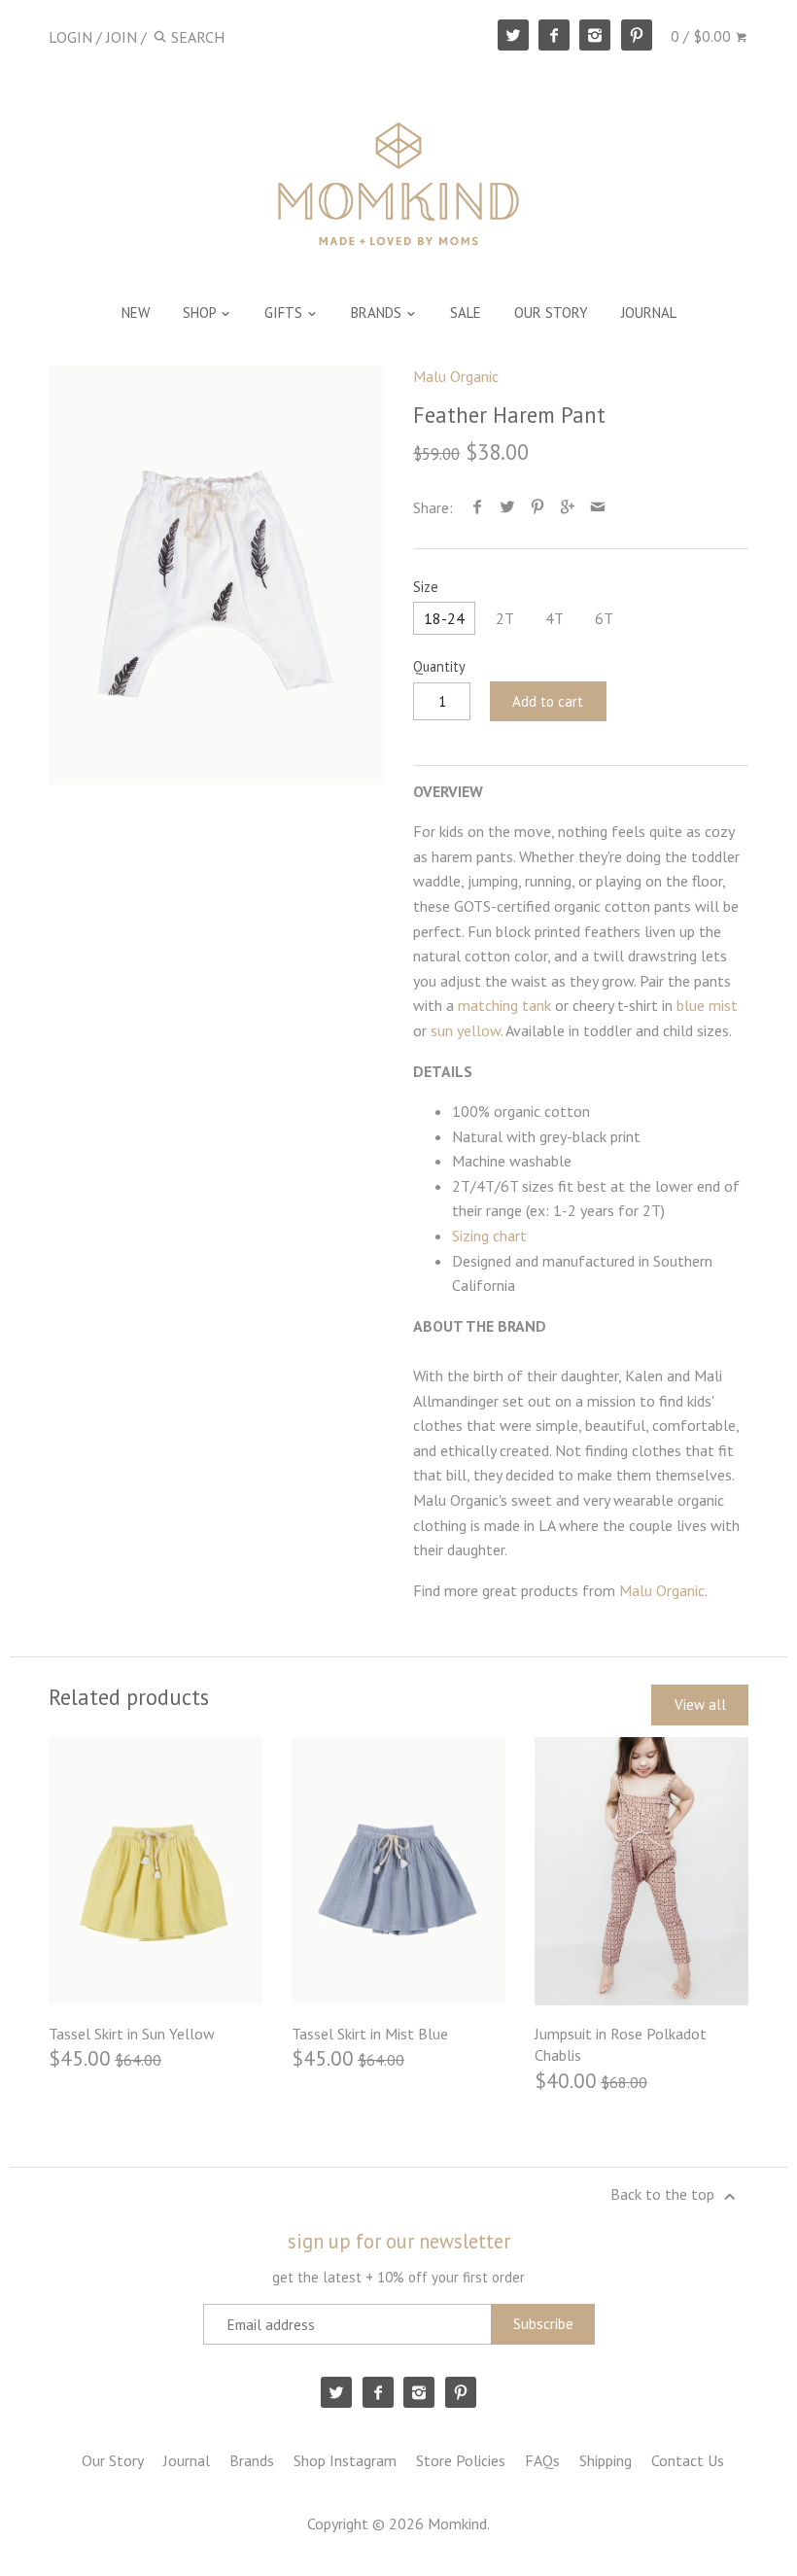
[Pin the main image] (538, 507)
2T (505, 618)
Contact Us (688, 2460)
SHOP (201, 313)
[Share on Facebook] (478, 507)
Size (426, 587)
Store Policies (461, 2460)
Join (121, 37)
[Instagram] (595, 35)
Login (70, 37)
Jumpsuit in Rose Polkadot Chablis (621, 2044)
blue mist (707, 1005)
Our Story (113, 2460)
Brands (252, 2460)
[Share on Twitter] (508, 507)
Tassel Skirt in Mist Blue (370, 2034)
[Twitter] (513, 35)
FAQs (542, 2460)
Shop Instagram (345, 2460)
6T (604, 618)
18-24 (444, 618)
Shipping (606, 2460)
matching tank (506, 1005)
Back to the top (664, 2194)
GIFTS (285, 313)
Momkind (457, 2524)
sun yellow (466, 1030)
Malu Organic (456, 376)
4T (554, 618)
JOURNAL (649, 313)
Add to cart (548, 701)
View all (700, 1705)
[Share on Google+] (568, 507)
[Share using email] (598, 507)
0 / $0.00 (703, 36)
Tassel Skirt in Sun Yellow (132, 2034)
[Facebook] (554, 35)
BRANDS (378, 313)
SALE (466, 313)
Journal (187, 2460)
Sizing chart (489, 1236)
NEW (136, 313)
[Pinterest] (637, 35)
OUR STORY (551, 313)
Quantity (439, 666)
